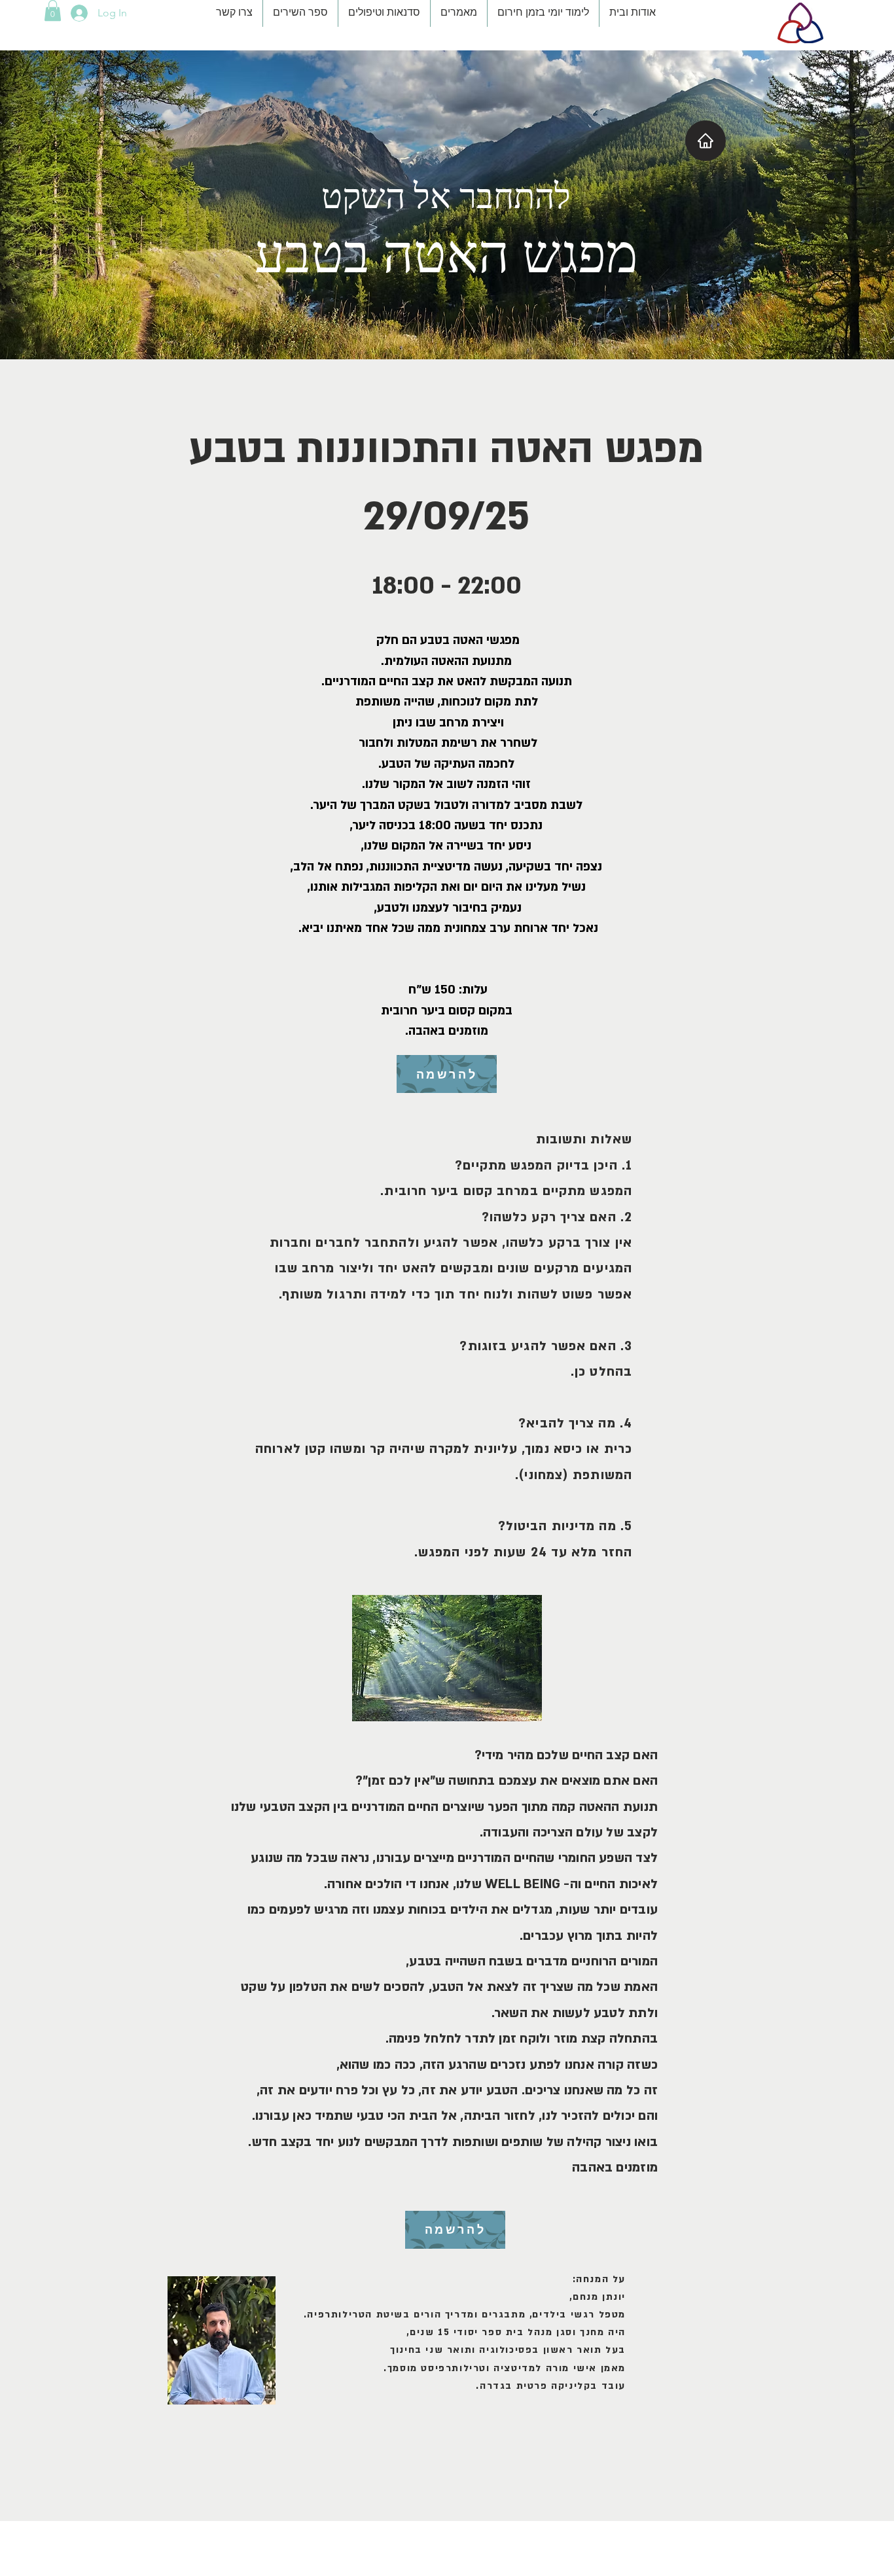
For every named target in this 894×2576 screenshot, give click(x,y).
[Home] (706, 141)
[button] (53, 10)
